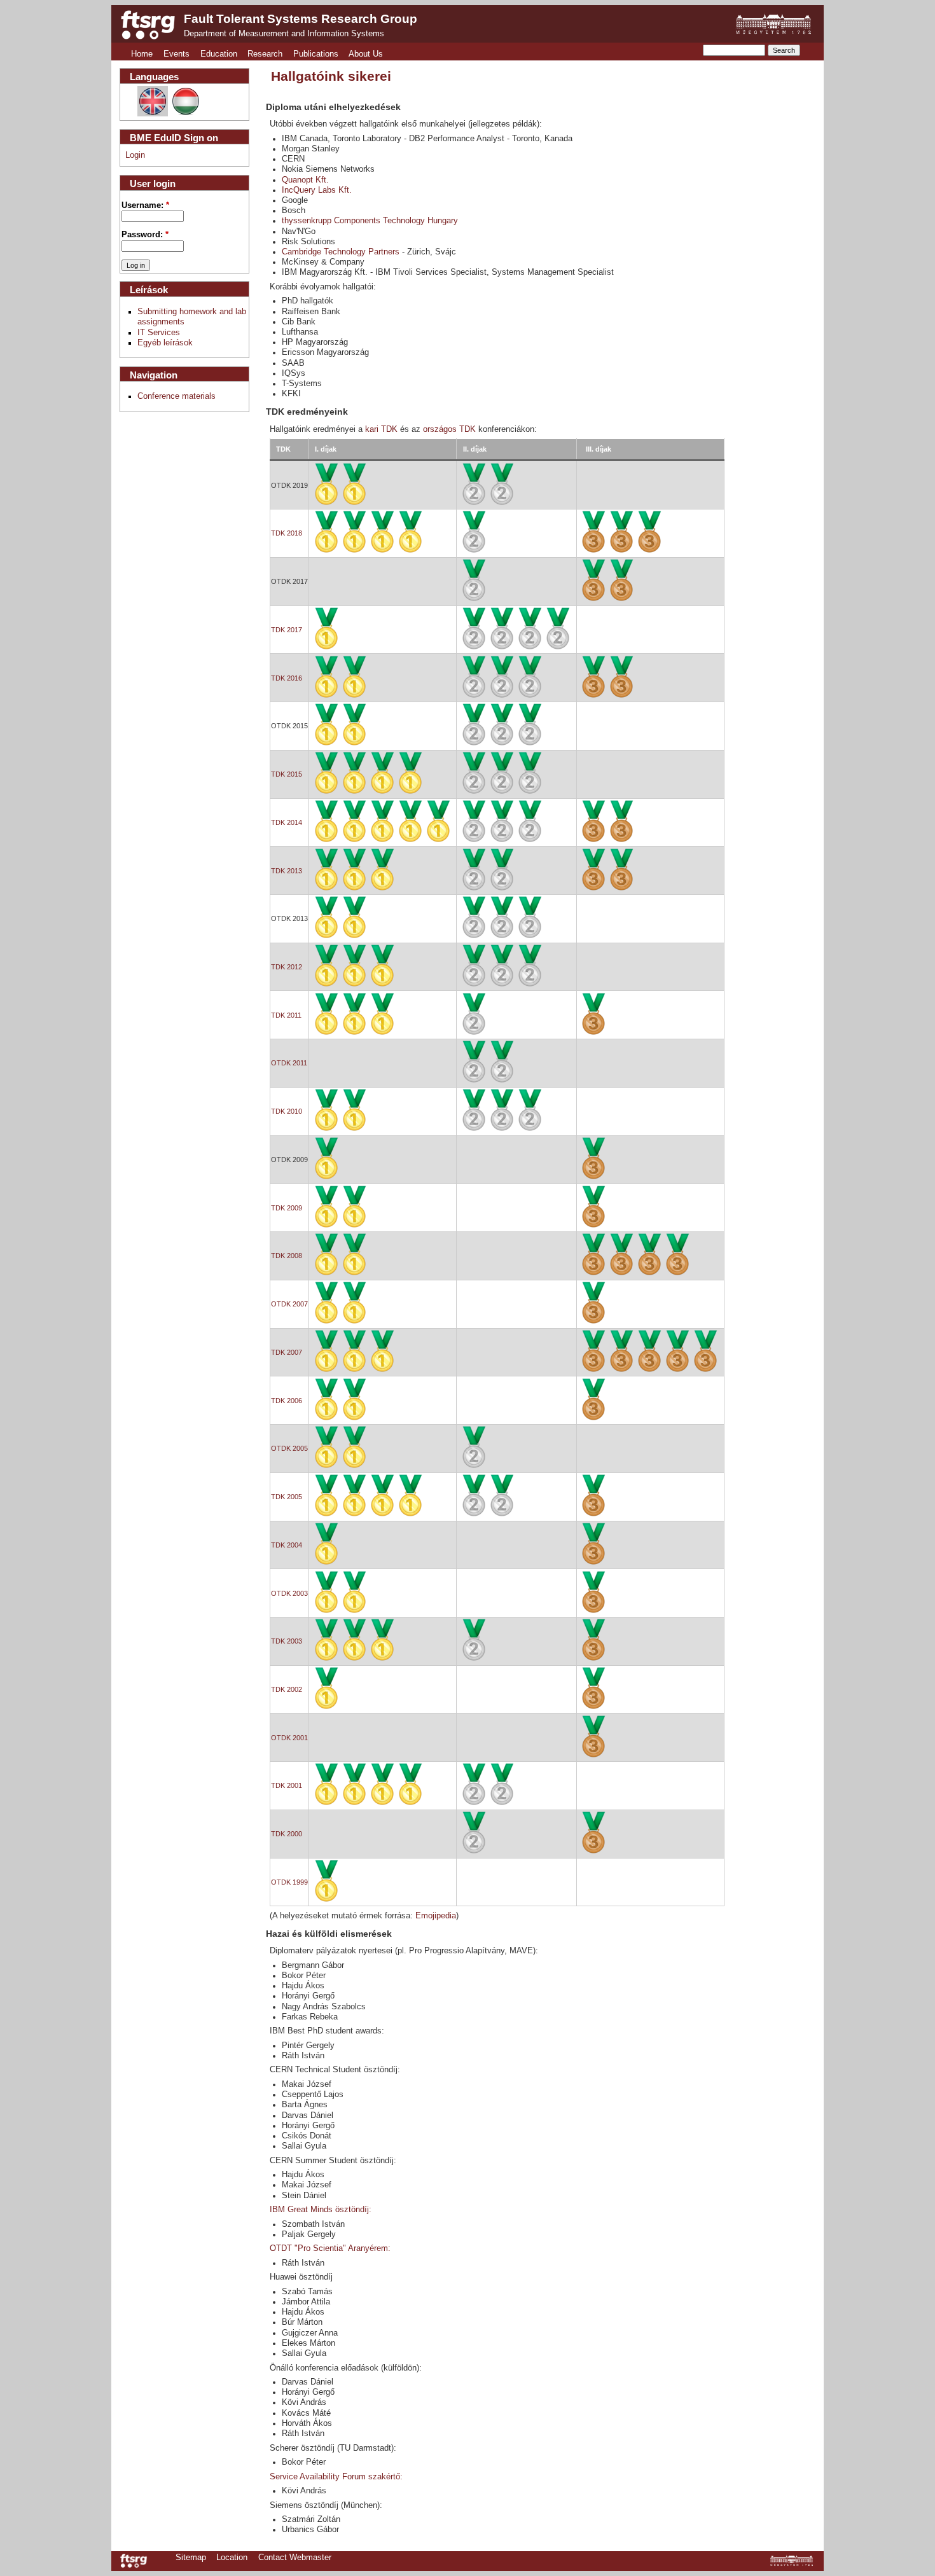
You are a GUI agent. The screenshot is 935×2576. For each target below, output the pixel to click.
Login (135, 155)
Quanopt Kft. (305, 180)
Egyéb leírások (165, 343)
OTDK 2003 (289, 1593)
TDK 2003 (287, 1641)
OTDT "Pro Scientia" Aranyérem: (330, 2248)
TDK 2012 (287, 967)
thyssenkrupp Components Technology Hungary (370, 221)
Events (177, 54)
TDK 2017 (287, 630)
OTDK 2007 (289, 1304)
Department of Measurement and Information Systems (284, 34)
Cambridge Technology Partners (341, 252)
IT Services (159, 333)
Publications (316, 54)
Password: (145, 235)
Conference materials (177, 396)
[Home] (148, 25)
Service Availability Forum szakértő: (336, 2477)
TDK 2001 (287, 1785)
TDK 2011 (286, 1015)
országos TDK (449, 429)
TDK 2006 (287, 1401)
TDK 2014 (287, 822)
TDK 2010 (287, 1111)
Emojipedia (436, 1916)
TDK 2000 (287, 1834)
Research (265, 54)
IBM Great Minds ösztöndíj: (321, 2210)
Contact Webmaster (295, 2558)
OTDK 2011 (289, 1063)
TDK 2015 (287, 774)
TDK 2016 (287, 678)
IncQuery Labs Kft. (317, 190)
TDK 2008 (287, 1256)
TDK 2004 (287, 1545)
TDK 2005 (287, 1497)
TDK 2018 (287, 533)
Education (219, 54)
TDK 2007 (287, 1352)
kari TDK (383, 429)
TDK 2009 (287, 1208)
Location (232, 2558)
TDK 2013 (287, 871)
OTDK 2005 (289, 1448)
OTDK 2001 (289, 1738)
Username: (145, 205)
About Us (366, 54)
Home (142, 54)
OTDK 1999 (289, 1882)
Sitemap (191, 2558)
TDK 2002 (287, 1689)
